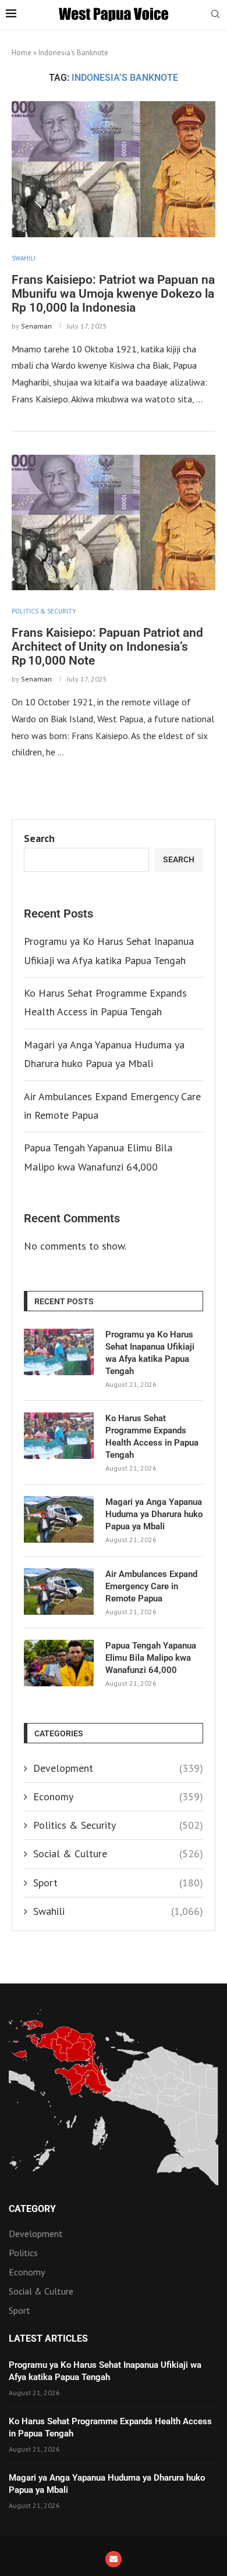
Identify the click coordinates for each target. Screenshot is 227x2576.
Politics (23, 2253)
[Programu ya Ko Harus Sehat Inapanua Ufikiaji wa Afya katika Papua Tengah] (59, 1352)
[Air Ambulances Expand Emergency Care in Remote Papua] (59, 1592)
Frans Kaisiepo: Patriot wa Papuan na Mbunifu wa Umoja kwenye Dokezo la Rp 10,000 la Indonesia (113, 294)
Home (22, 53)
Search (39, 838)
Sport (118, 1883)
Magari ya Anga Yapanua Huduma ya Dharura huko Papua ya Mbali (154, 1514)
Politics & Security (118, 1825)
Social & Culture (118, 1853)
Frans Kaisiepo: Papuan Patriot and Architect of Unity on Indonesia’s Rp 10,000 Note (107, 647)
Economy (118, 1797)
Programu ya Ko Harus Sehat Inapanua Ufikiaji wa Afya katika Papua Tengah (150, 1353)
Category (32, 2209)
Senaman (36, 326)
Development (118, 1768)
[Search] (215, 15)
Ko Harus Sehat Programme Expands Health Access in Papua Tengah (152, 1437)
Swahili (118, 1911)
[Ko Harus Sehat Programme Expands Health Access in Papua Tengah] (59, 1436)
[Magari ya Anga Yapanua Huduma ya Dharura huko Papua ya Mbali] (59, 1519)
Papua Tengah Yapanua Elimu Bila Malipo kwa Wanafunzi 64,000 (151, 1658)
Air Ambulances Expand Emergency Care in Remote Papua (151, 1586)
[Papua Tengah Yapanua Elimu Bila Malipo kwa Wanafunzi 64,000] (59, 1663)
